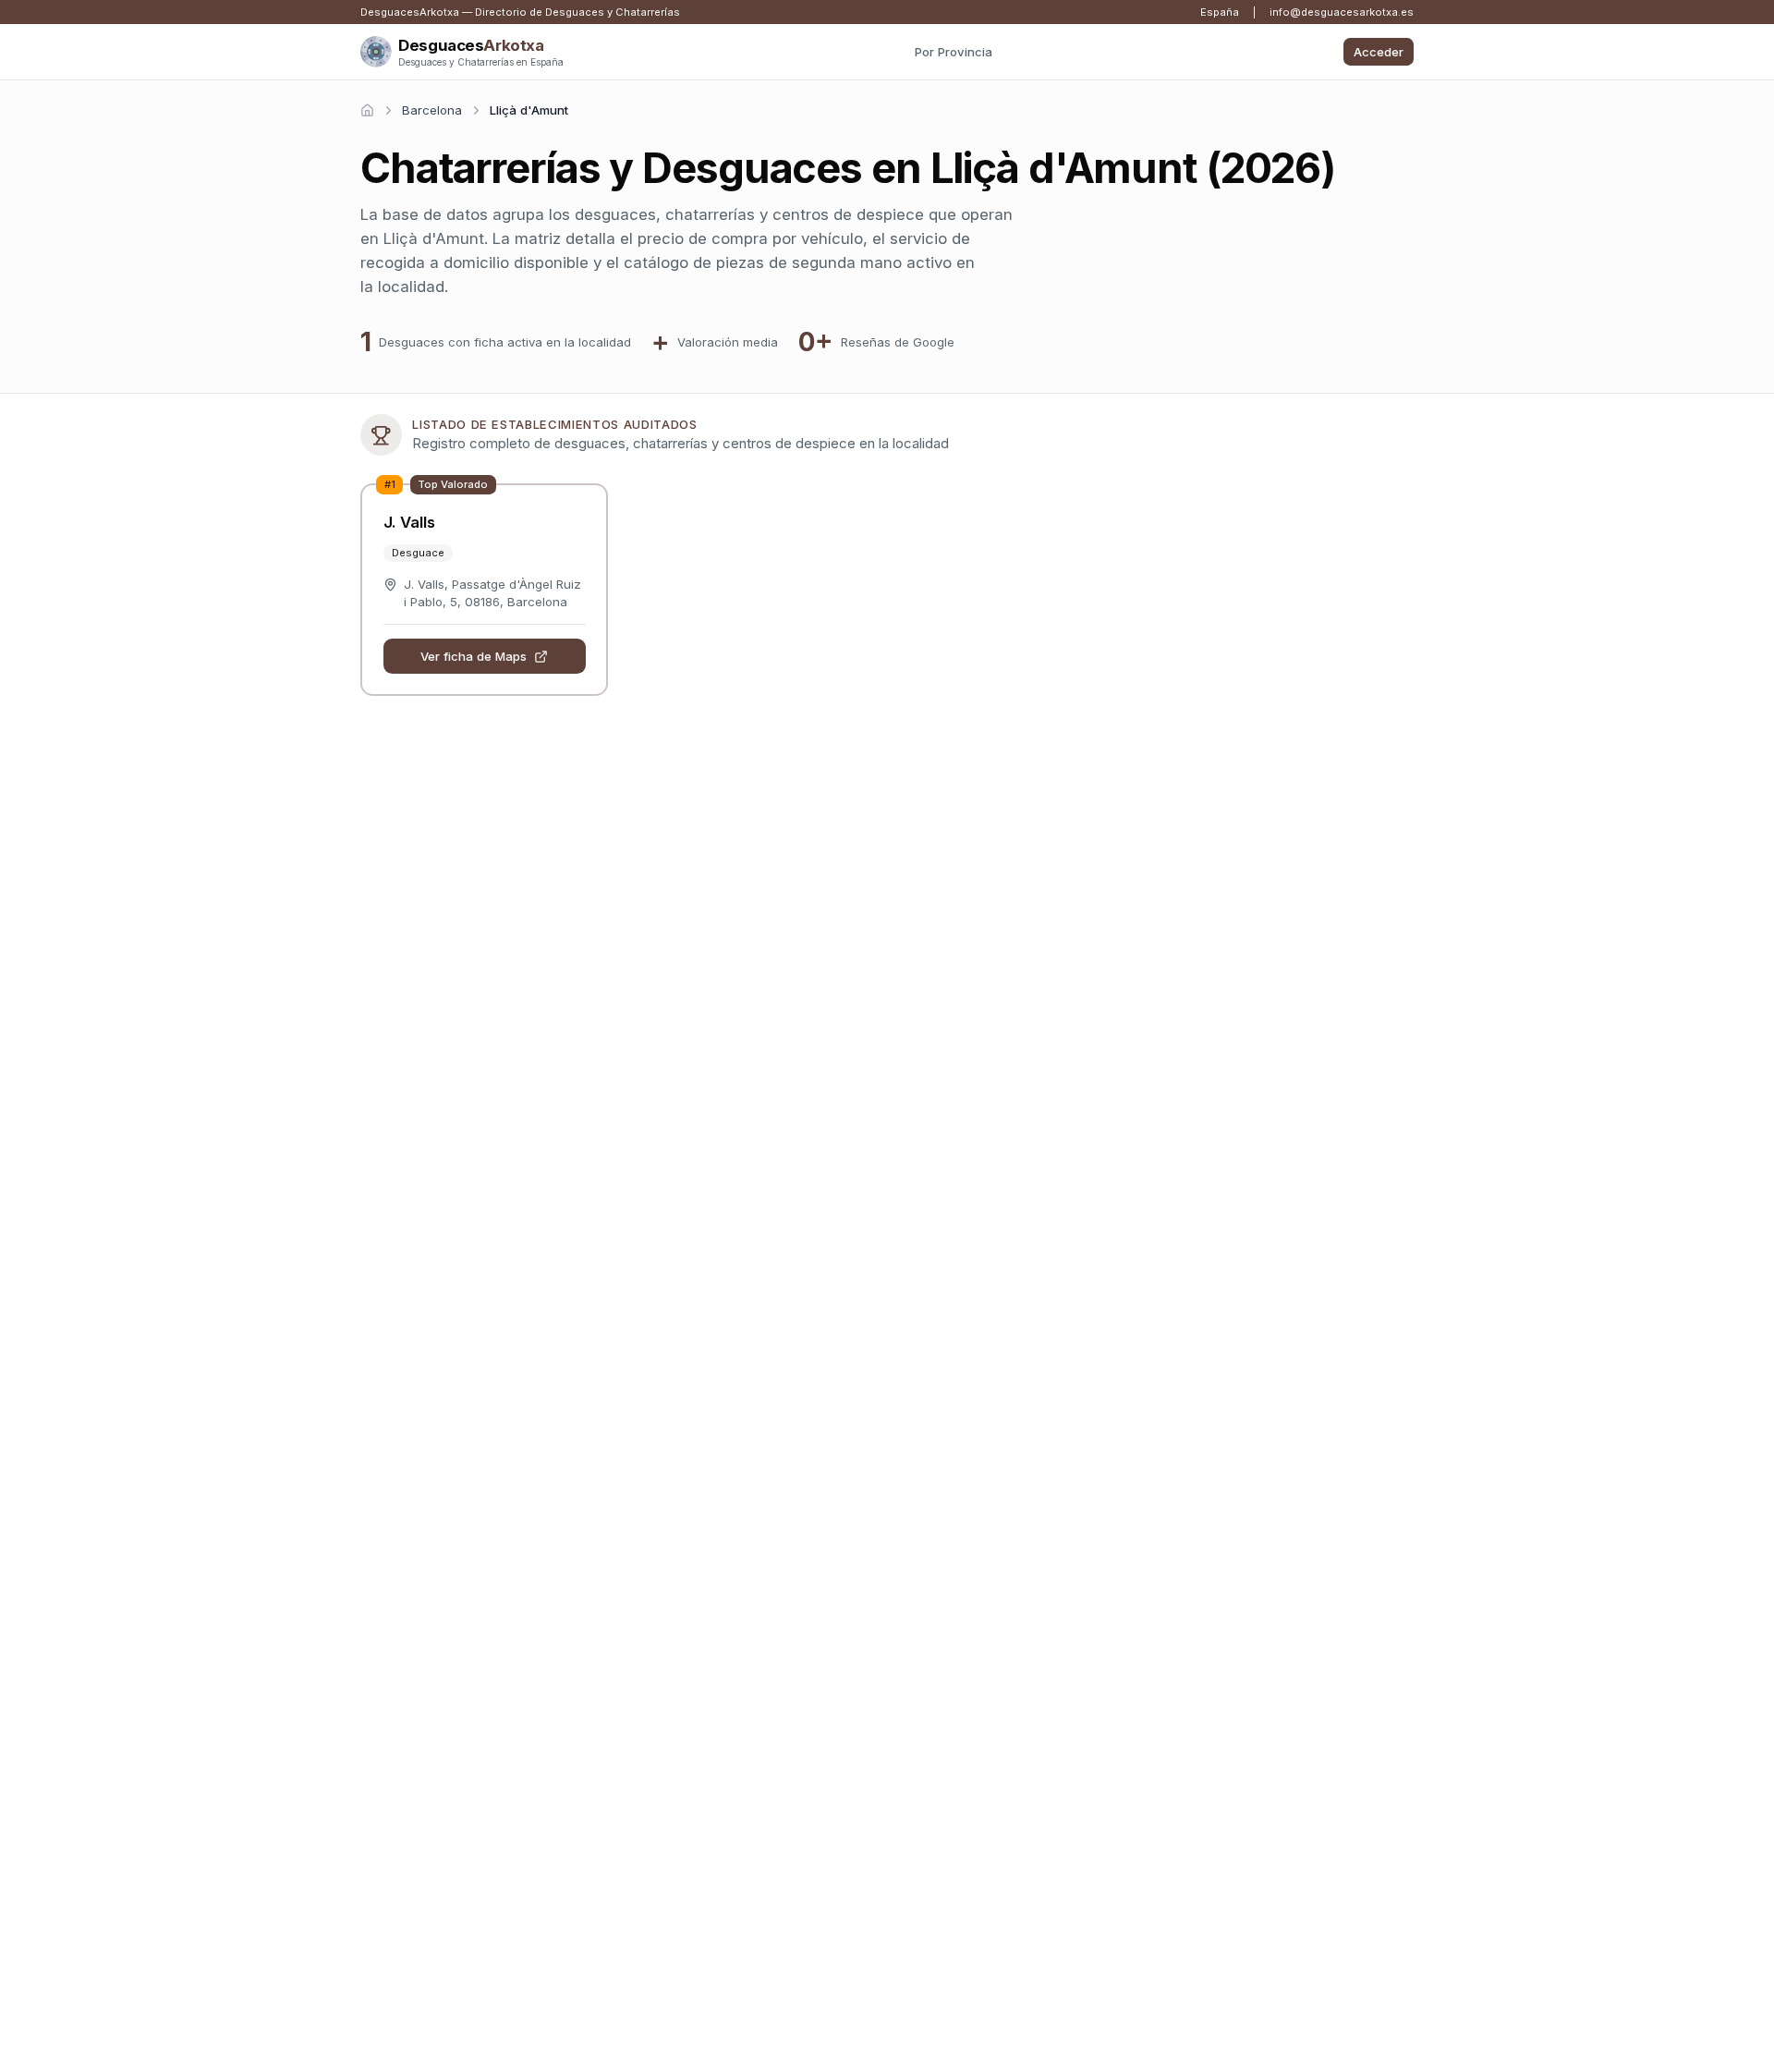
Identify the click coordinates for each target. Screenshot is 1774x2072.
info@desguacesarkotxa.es (1342, 12)
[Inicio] (367, 110)
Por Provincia (954, 52)
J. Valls (409, 522)
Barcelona (432, 110)
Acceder (1379, 52)
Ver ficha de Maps (474, 656)
